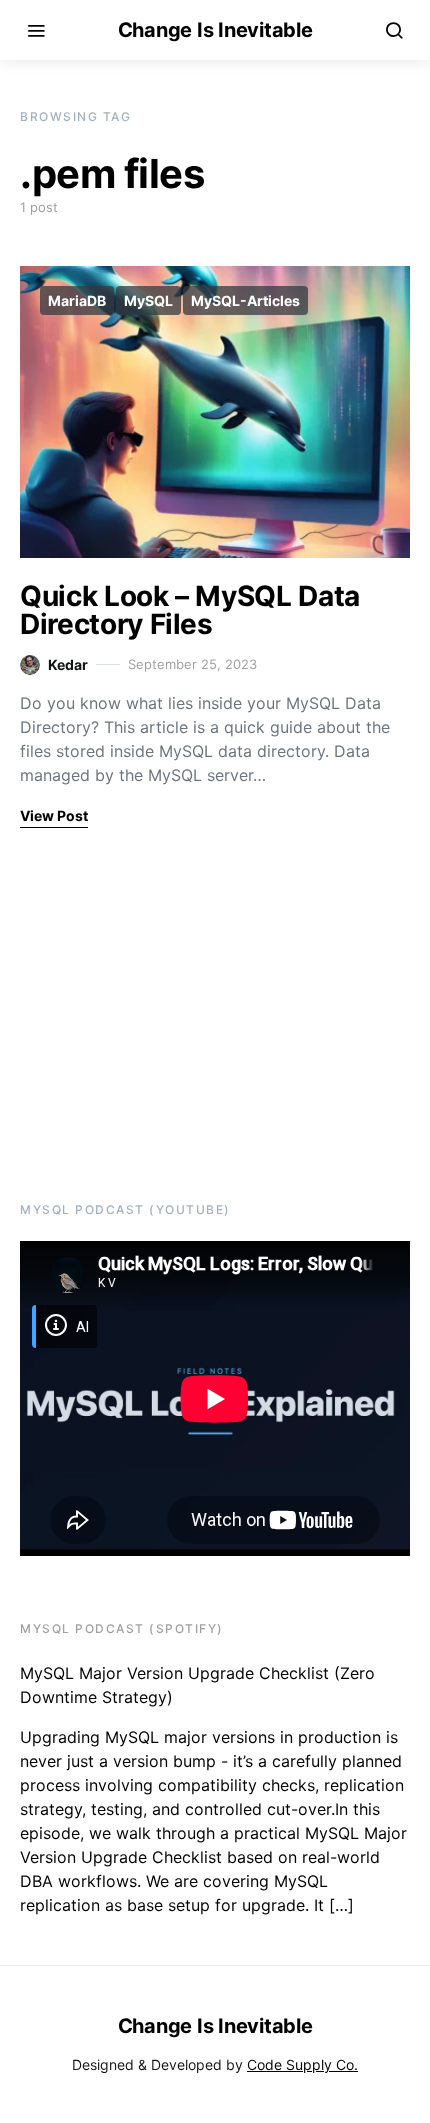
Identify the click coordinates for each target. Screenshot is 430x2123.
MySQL (148, 300)
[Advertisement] (145, 1012)
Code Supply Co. (302, 2064)
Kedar (68, 664)
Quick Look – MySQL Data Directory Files (190, 610)
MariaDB (77, 300)
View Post (54, 815)
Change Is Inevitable (215, 30)
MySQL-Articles (245, 300)
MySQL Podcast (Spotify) (122, 1628)
